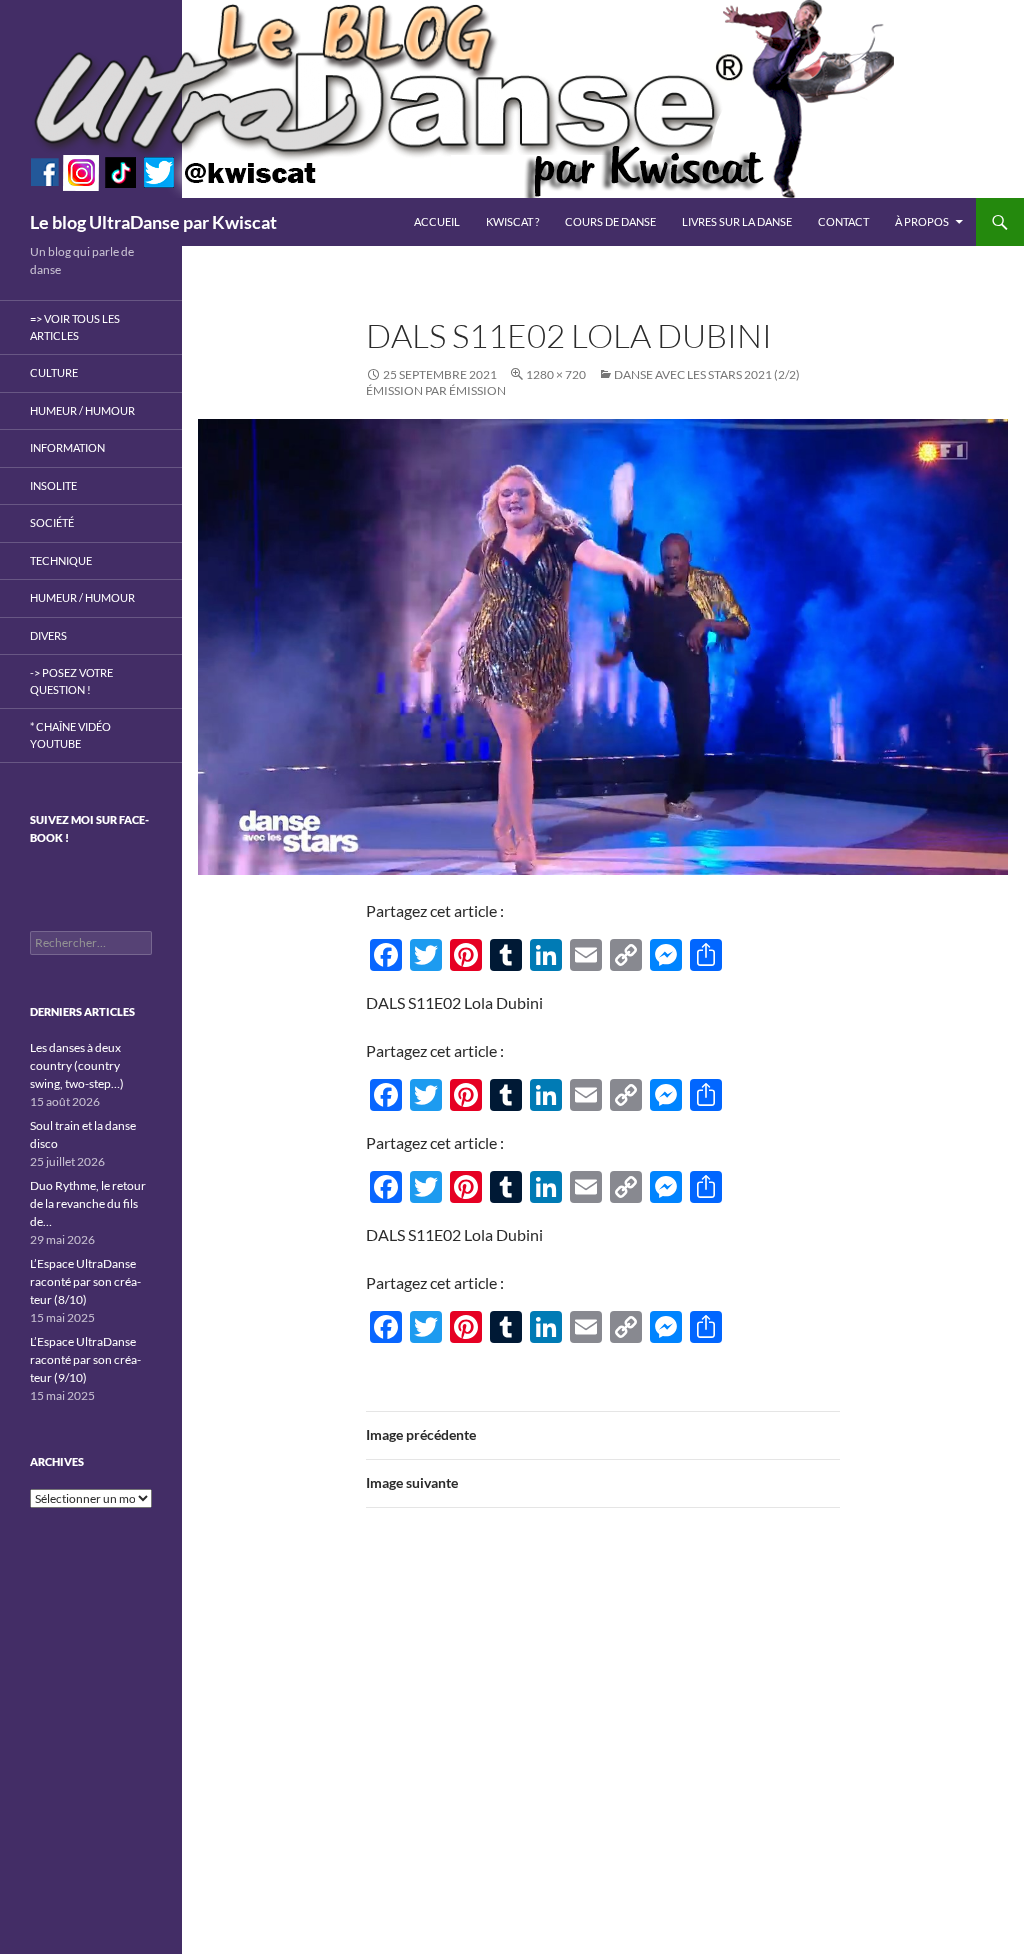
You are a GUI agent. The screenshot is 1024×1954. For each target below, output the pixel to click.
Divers (48, 635)
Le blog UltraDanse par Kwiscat (153, 222)
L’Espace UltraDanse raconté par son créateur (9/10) (85, 1359)
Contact (843, 221)
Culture (54, 372)
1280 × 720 (556, 374)
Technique (61, 560)
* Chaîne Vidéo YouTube (70, 735)
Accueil (437, 221)
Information (67, 447)
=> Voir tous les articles (75, 327)
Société (52, 522)
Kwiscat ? (512, 221)
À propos (922, 221)
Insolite (53, 485)
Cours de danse (610, 221)
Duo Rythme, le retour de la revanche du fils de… (88, 1203)
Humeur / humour (82, 410)
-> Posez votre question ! (71, 681)
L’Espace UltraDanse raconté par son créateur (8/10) (85, 1281)
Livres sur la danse (737, 221)
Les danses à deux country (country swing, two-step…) (77, 1065)
